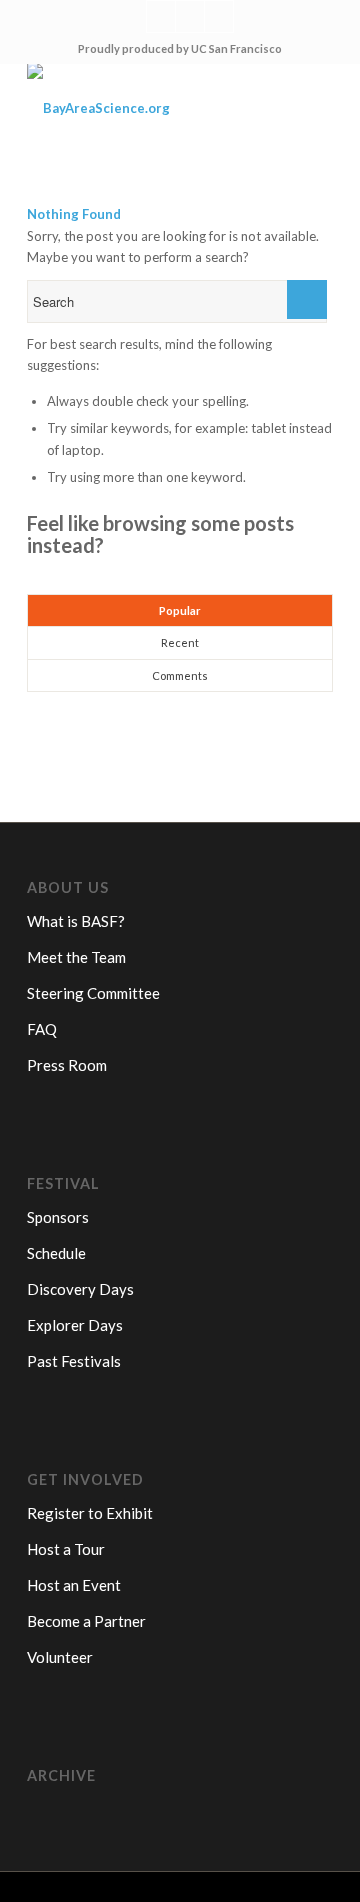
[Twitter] (161, 16)
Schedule (56, 1253)
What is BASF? (76, 921)
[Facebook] (190, 16)
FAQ (42, 1029)
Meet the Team (76, 957)
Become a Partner (86, 1621)
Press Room (67, 1065)
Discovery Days (80, 1289)
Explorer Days (75, 1325)
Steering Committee (93, 993)
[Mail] (219, 16)
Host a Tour (66, 1549)
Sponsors (58, 1217)
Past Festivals (74, 1361)
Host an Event (74, 1585)
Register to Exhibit (90, 1513)
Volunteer (60, 1657)
